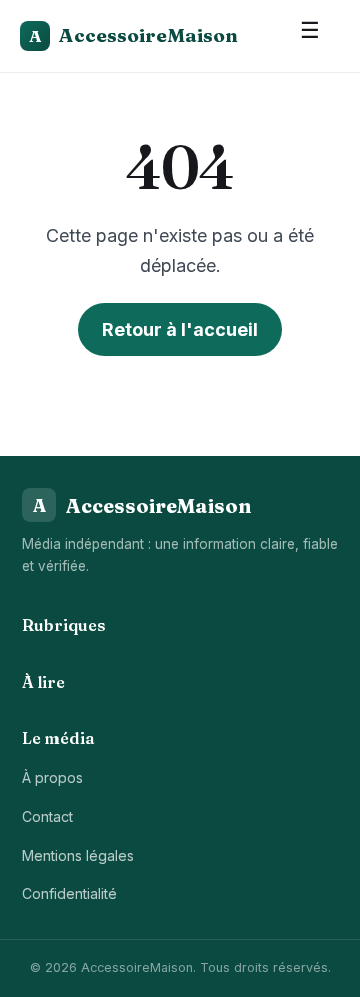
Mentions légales (78, 855)
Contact (47, 816)
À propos (52, 777)
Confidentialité (69, 893)
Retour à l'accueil (180, 329)
